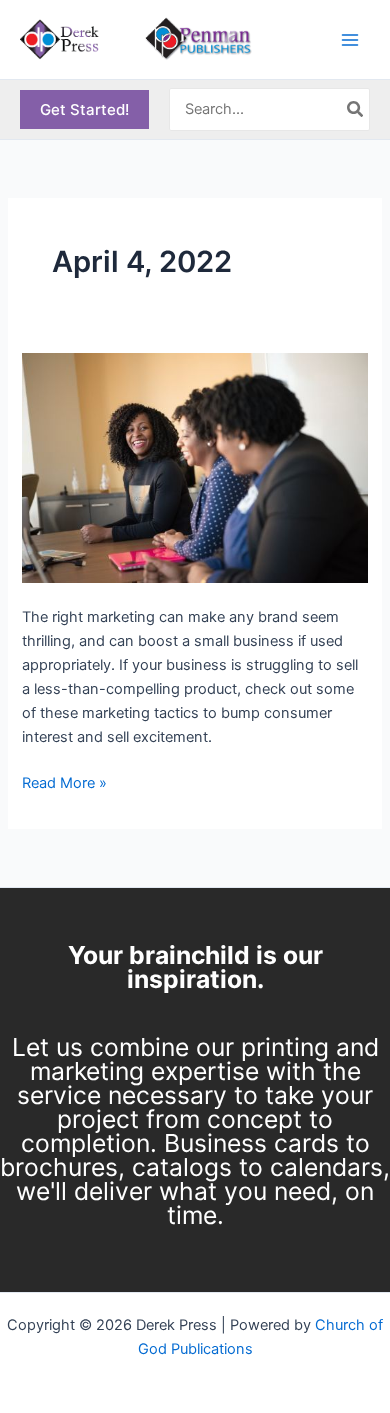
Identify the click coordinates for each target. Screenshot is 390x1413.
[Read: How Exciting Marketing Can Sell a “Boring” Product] (194, 467)
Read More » (64, 781)
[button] (84, 109)
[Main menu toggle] (350, 39)
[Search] (356, 110)
